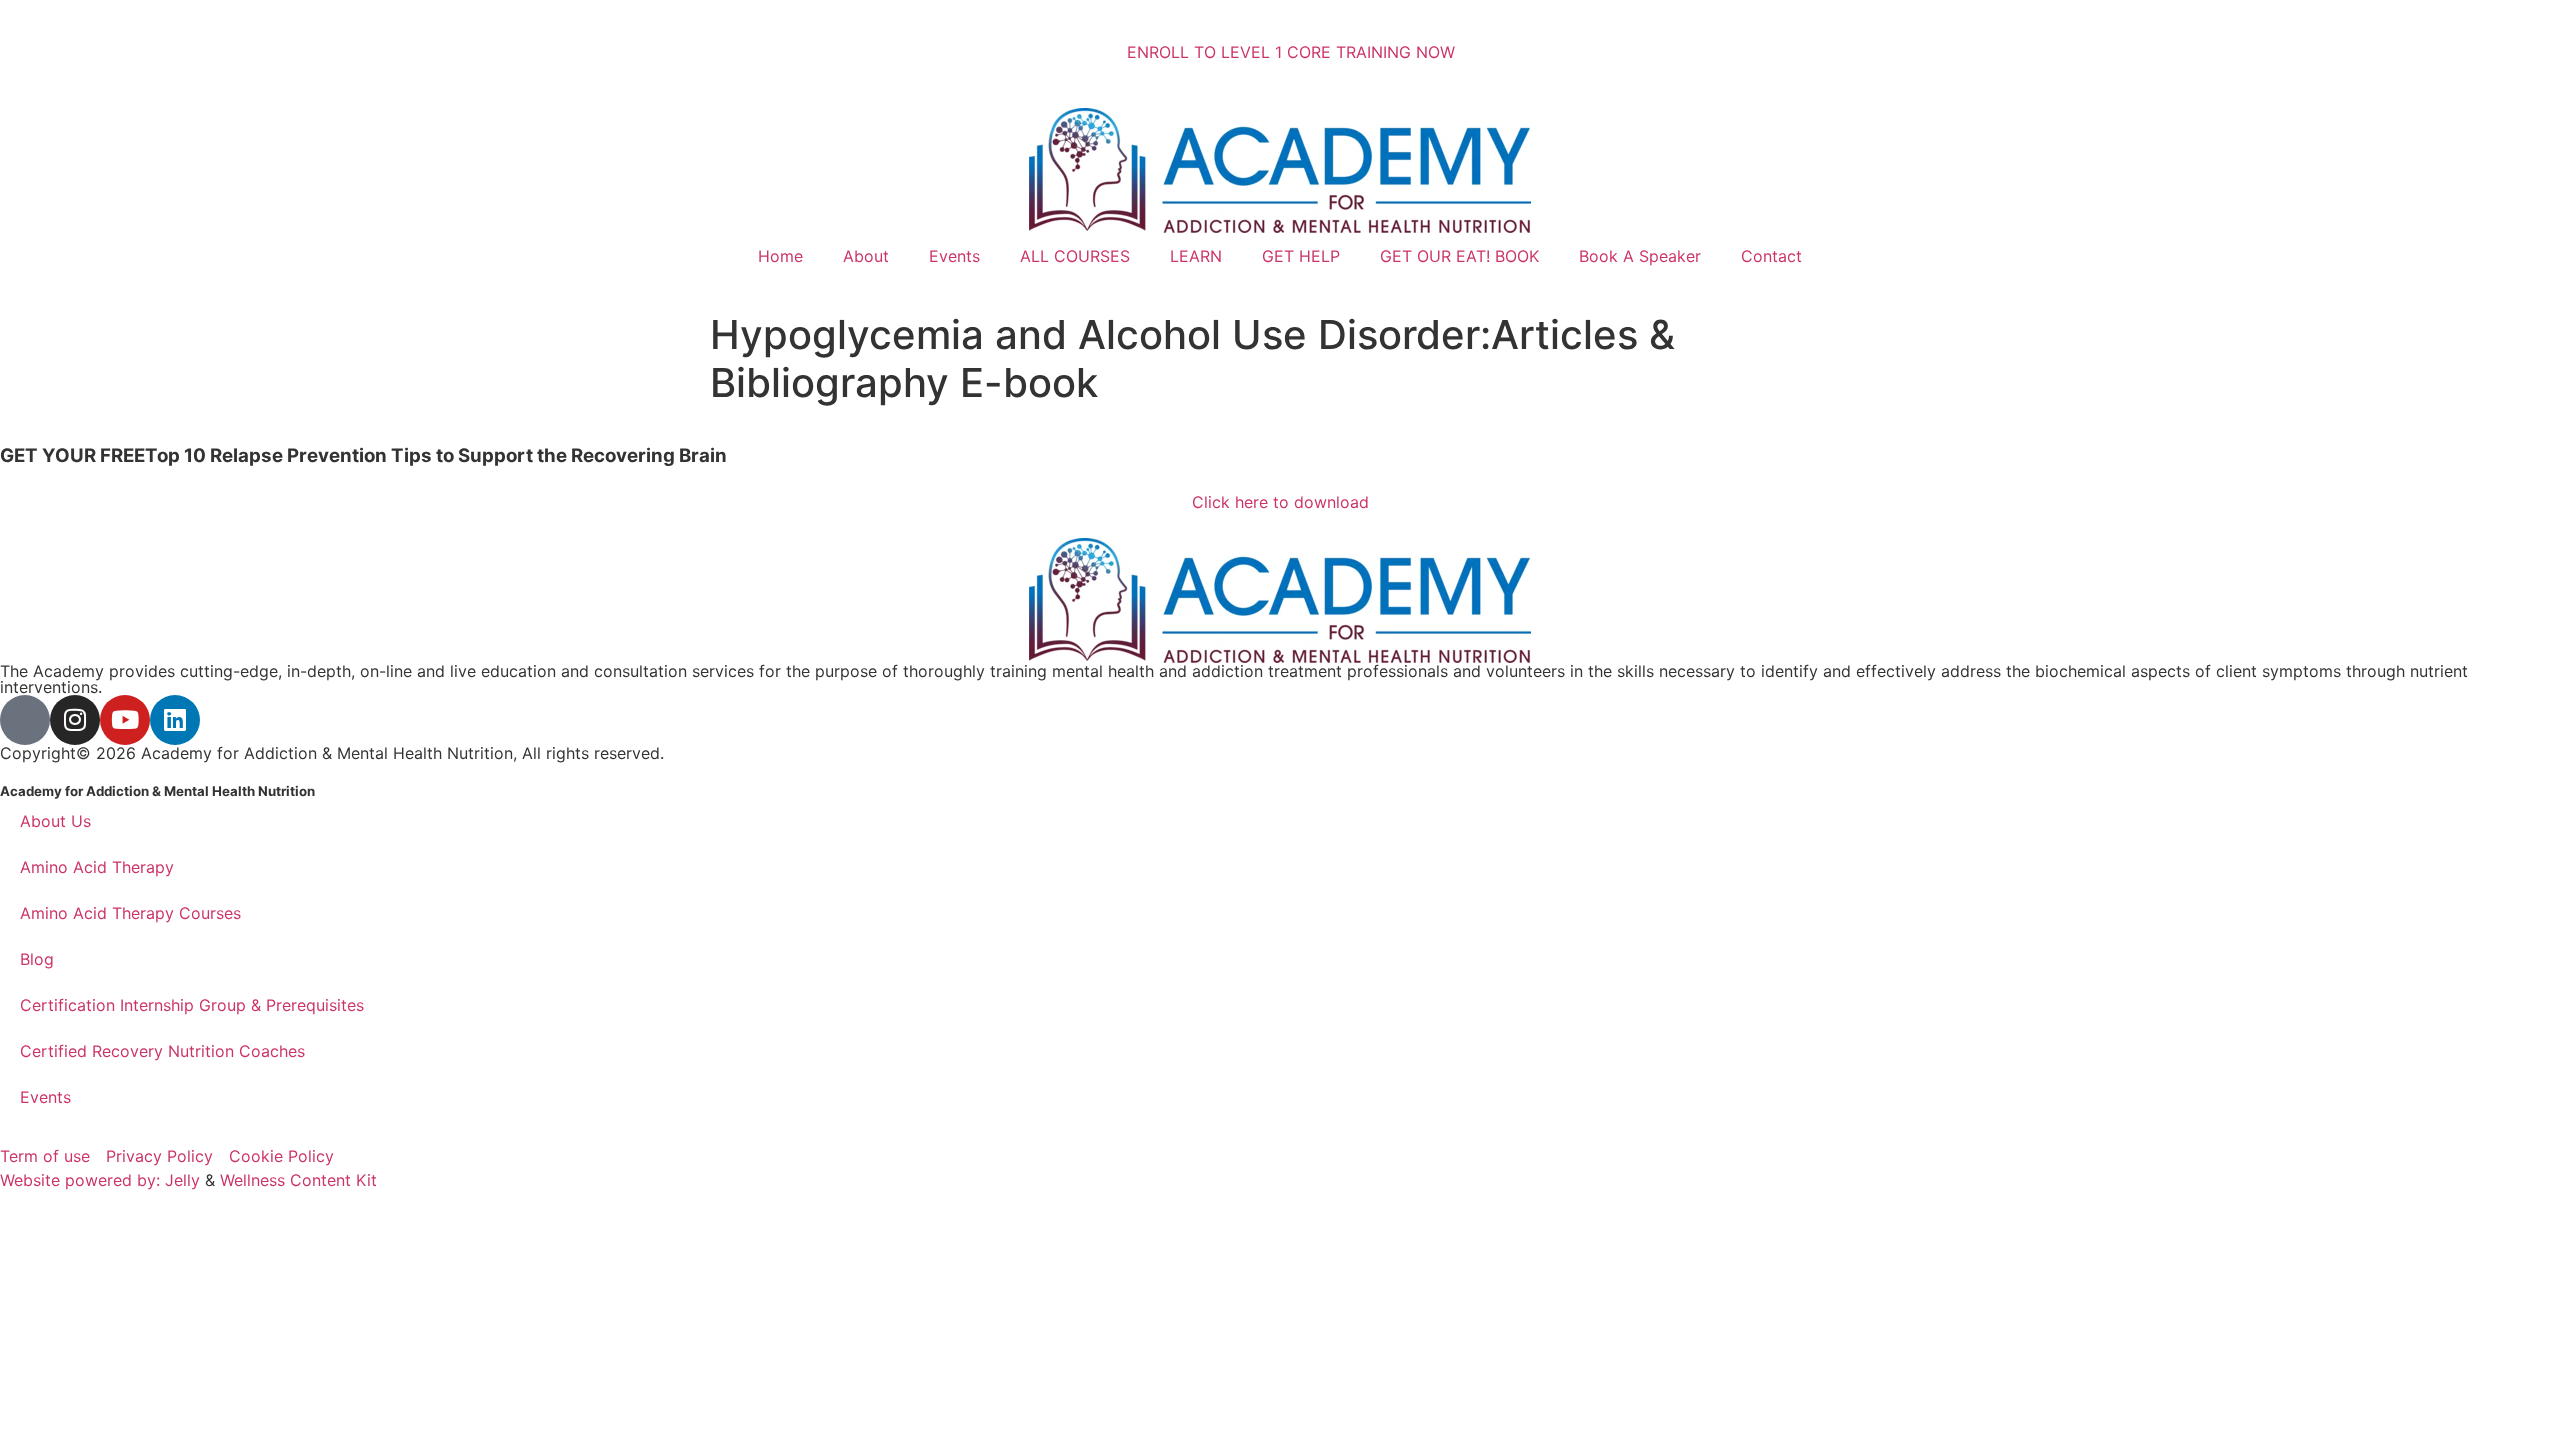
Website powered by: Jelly (100, 1180)
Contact (1771, 256)
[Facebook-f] (25, 720)
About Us (55, 821)
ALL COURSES (1075, 256)
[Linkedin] (175, 720)
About (866, 256)
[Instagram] (75, 720)
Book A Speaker (1640, 256)
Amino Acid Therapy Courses (130, 913)
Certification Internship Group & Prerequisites (192, 1005)
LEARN (1196, 256)
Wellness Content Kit (298, 1180)
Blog (37, 959)
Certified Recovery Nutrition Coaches (162, 1051)
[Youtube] (125, 720)
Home (780, 256)
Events (954, 256)
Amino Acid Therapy (97, 867)
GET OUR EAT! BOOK (1459, 256)
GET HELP (1301, 256)
